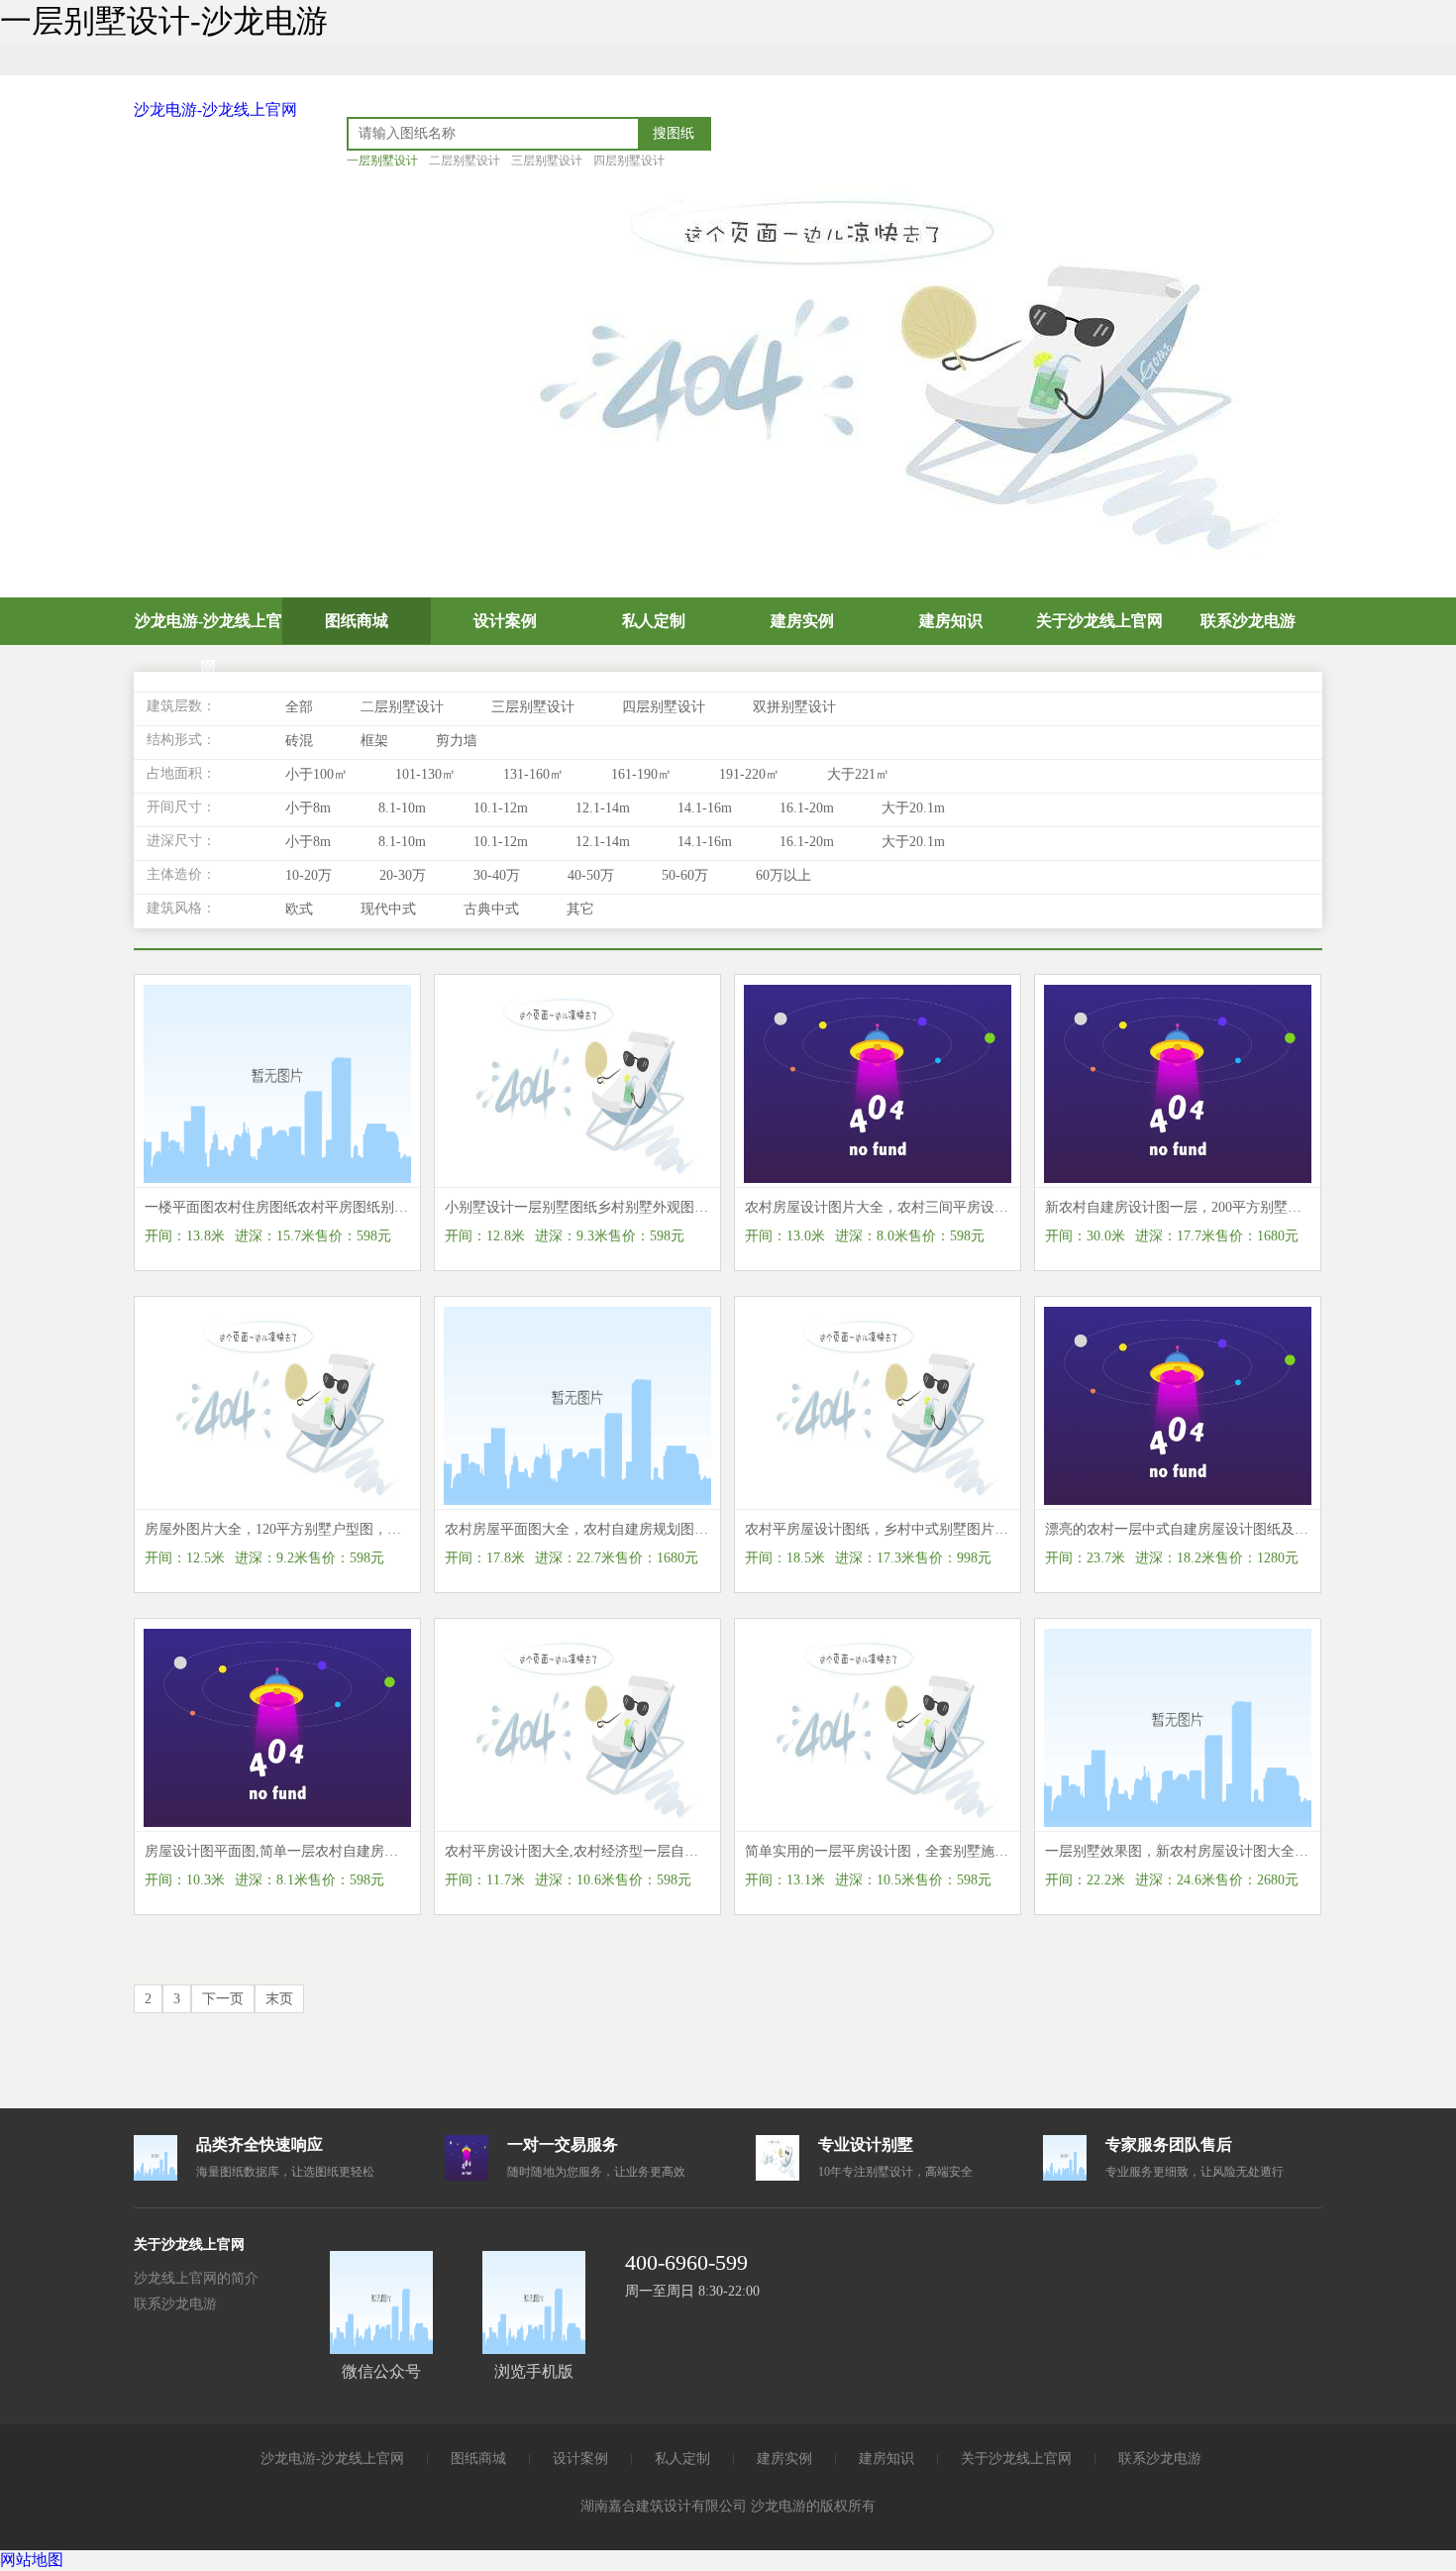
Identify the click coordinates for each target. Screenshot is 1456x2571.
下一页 (223, 1999)
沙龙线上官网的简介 (196, 2278)
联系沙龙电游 (1248, 621)
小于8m (308, 808)
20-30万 (403, 875)
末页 (279, 1999)
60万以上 (783, 875)
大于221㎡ (858, 774)
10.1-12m (501, 808)
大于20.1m (913, 808)
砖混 (299, 741)
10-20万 (309, 875)
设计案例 (505, 621)
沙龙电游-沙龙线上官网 (215, 109)
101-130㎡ (425, 774)
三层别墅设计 (547, 161)
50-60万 (685, 875)
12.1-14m (603, 808)
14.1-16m (705, 808)
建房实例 (802, 621)
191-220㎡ (749, 774)
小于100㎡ (316, 774)
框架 (374, 741)
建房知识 (951, 621)
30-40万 (497, 875)
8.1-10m (402, 808)
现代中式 (388, 909)
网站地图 (32, 2560)
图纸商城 (357, 621)
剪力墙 (457, 741)
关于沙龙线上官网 (1099, 621)
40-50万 (591, 875)
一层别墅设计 (382, 161)
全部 (299, 707)
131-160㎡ (533, 774)
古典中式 (491, 909)
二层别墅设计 (465, 161)
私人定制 (654, 621)
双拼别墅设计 (794, 707)
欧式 (299, 909)
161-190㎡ (641, 774)
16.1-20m (807, 808)
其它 (580, 909)
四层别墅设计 (629, 161)
